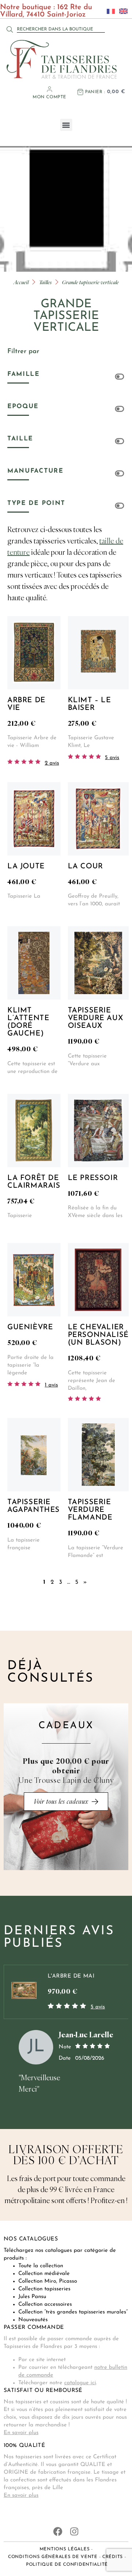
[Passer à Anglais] (121, 11)
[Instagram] (74, 2531)
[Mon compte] (49, 89)
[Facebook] (58, 2531)
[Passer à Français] (109, 11)
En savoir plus (21, 2433)
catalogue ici (80, 2383)
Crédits (113, 2557)
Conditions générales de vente (53, 2557)
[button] (66, 125)
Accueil (21, 282)
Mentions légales (65, 2549)
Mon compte (49, 97)
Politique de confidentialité (67, 2565)
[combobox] (61, 29)
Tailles (45, 282)
